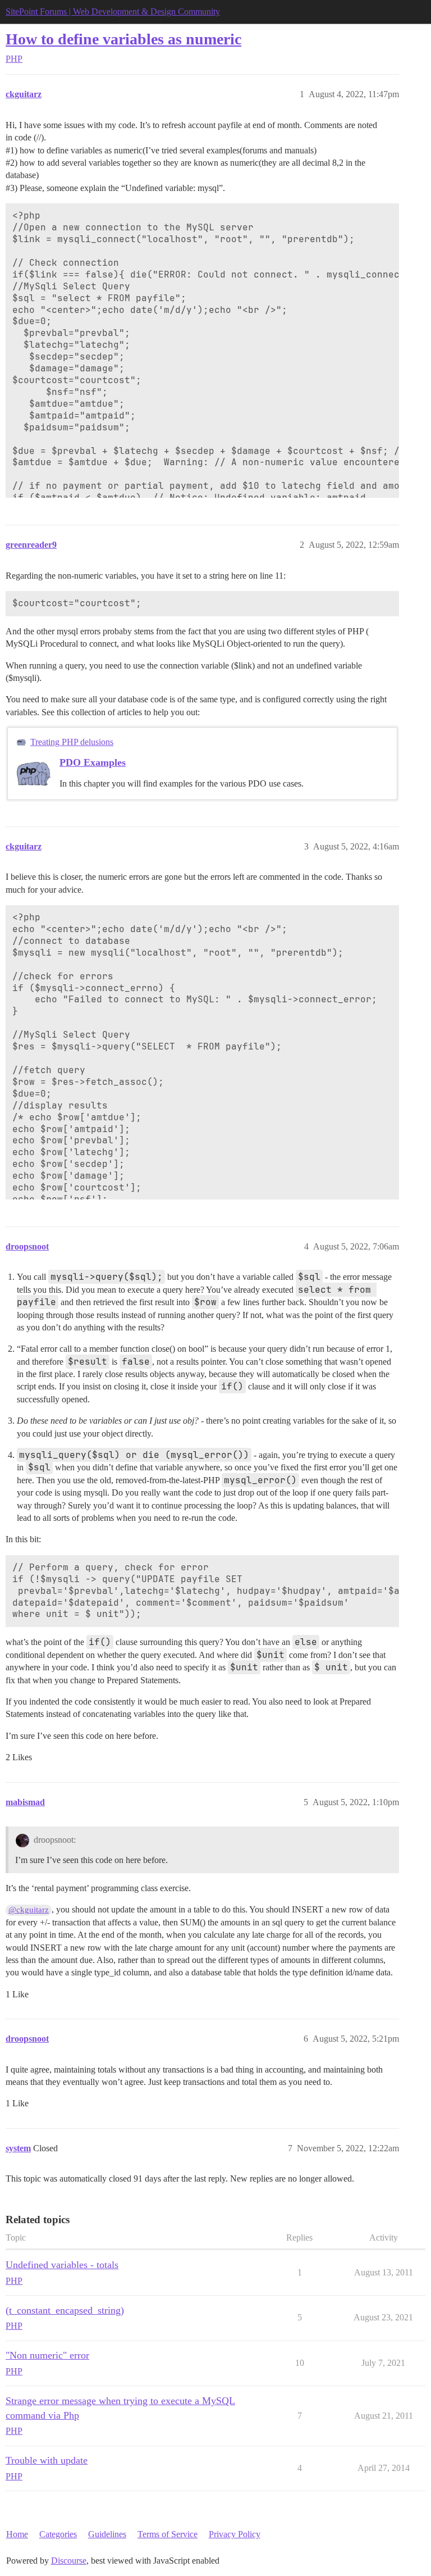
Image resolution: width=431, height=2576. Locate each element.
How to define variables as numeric (123, 39)
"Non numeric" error (47, 2355)
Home (17, 2534)
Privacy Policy (235, 2534)
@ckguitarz (29, 1910)
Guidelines (107, 2534)
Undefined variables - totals (62, 2265)
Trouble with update (47, 2460)
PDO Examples (93, 762)
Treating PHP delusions (72, 742)
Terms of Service (168, 2534)
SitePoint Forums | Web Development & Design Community (113, 12)
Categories (58, 2534)
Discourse (69, 2561)
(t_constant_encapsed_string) (65, 2310)
